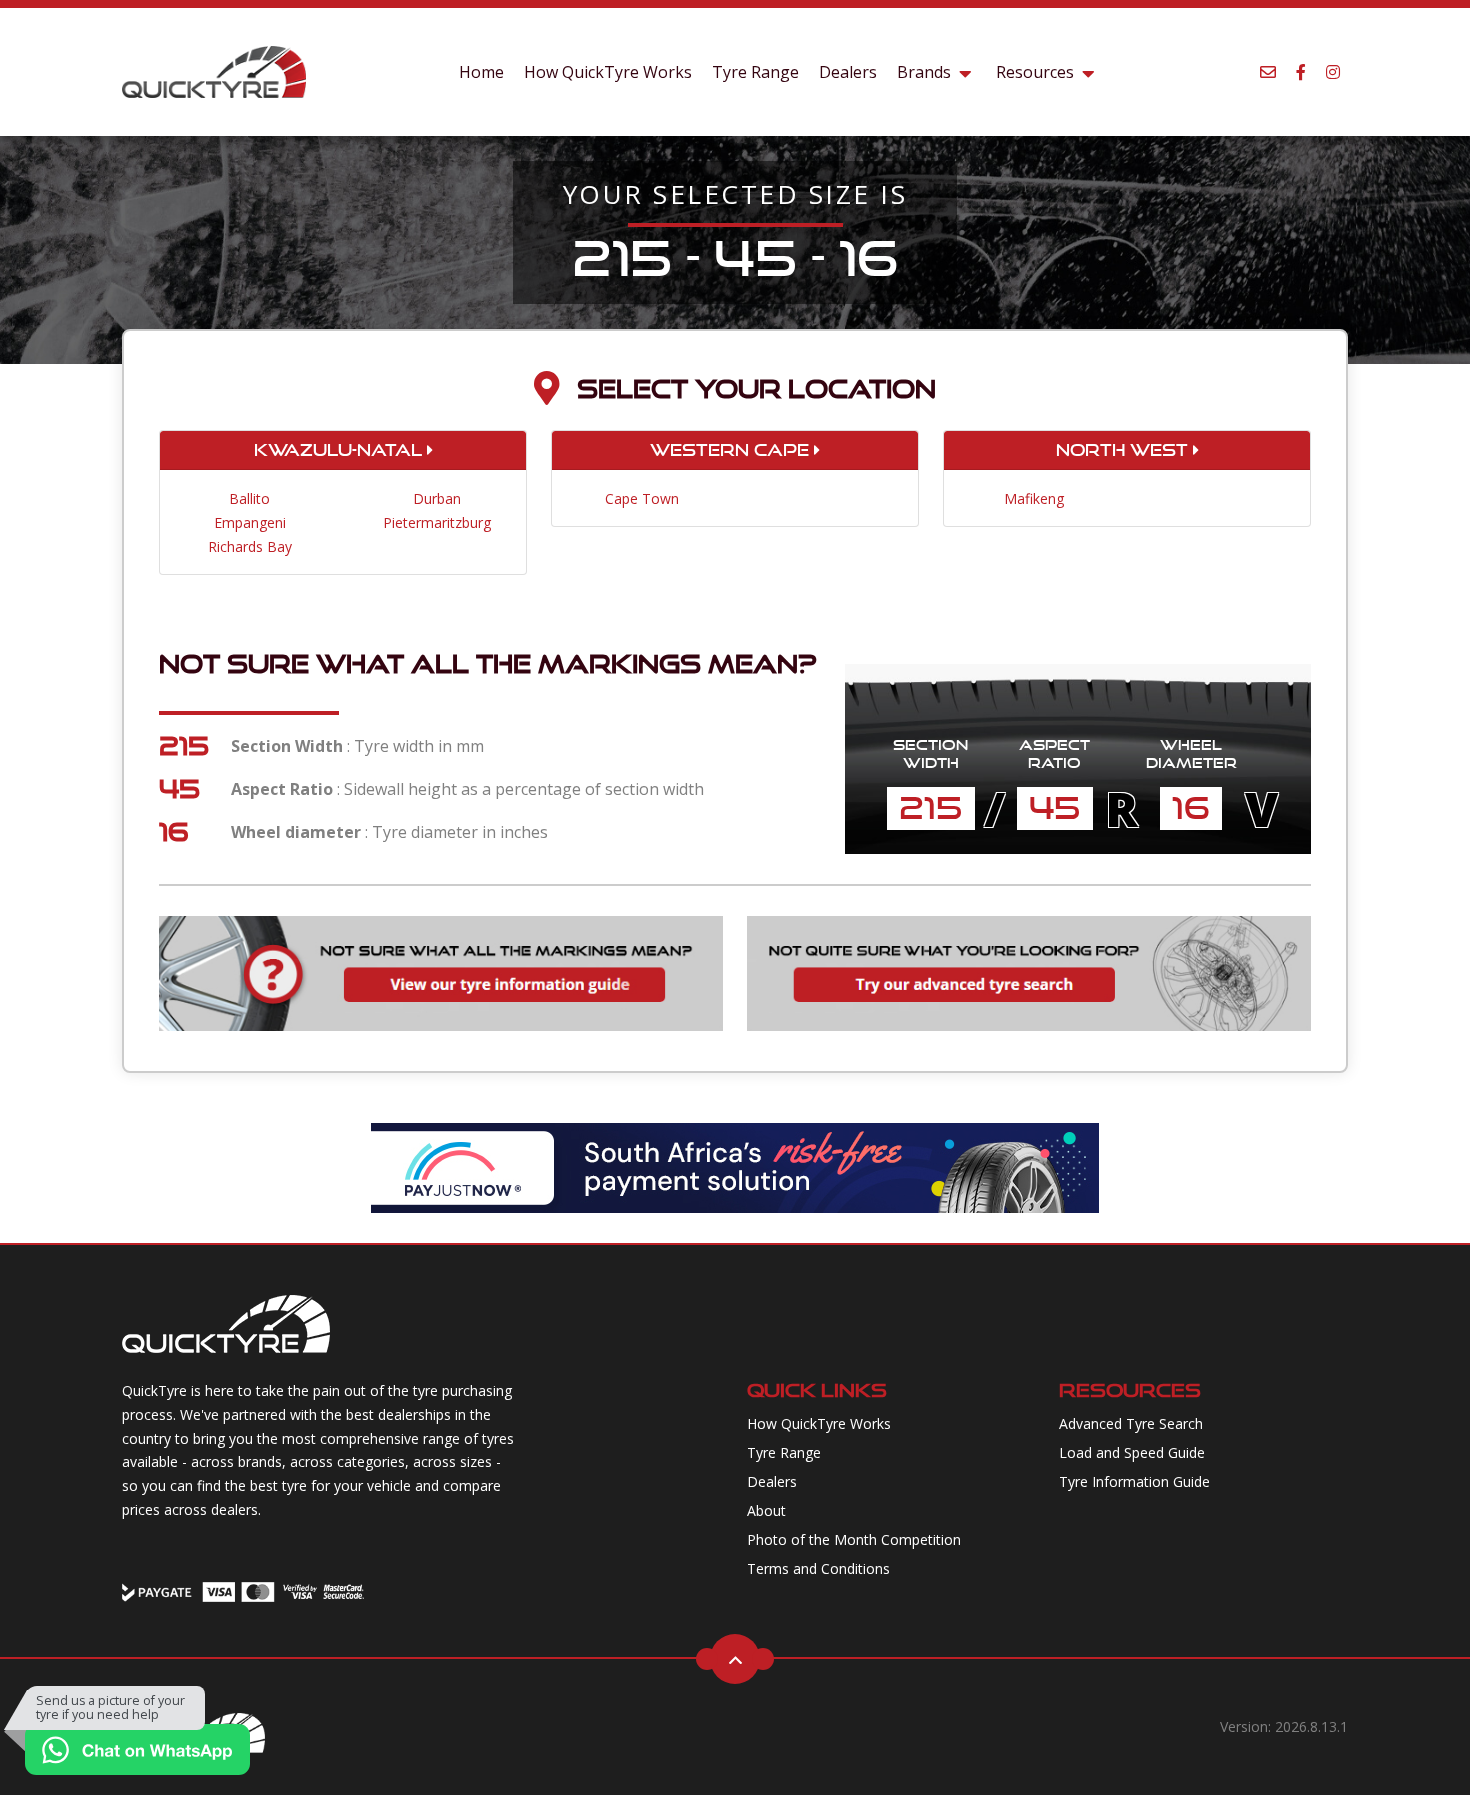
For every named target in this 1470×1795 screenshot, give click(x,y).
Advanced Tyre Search (1131, 1423)
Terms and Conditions (818, 1568)
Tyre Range (755, 72)
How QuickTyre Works (608, 72)
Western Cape (732, 450)
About (766, 1510)
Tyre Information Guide (1134, 1481)
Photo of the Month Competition (854, 1539)
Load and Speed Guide (1132, 1452)
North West (1124, 450)
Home (481, 72)
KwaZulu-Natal (340, 450)
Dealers (848, 72)
